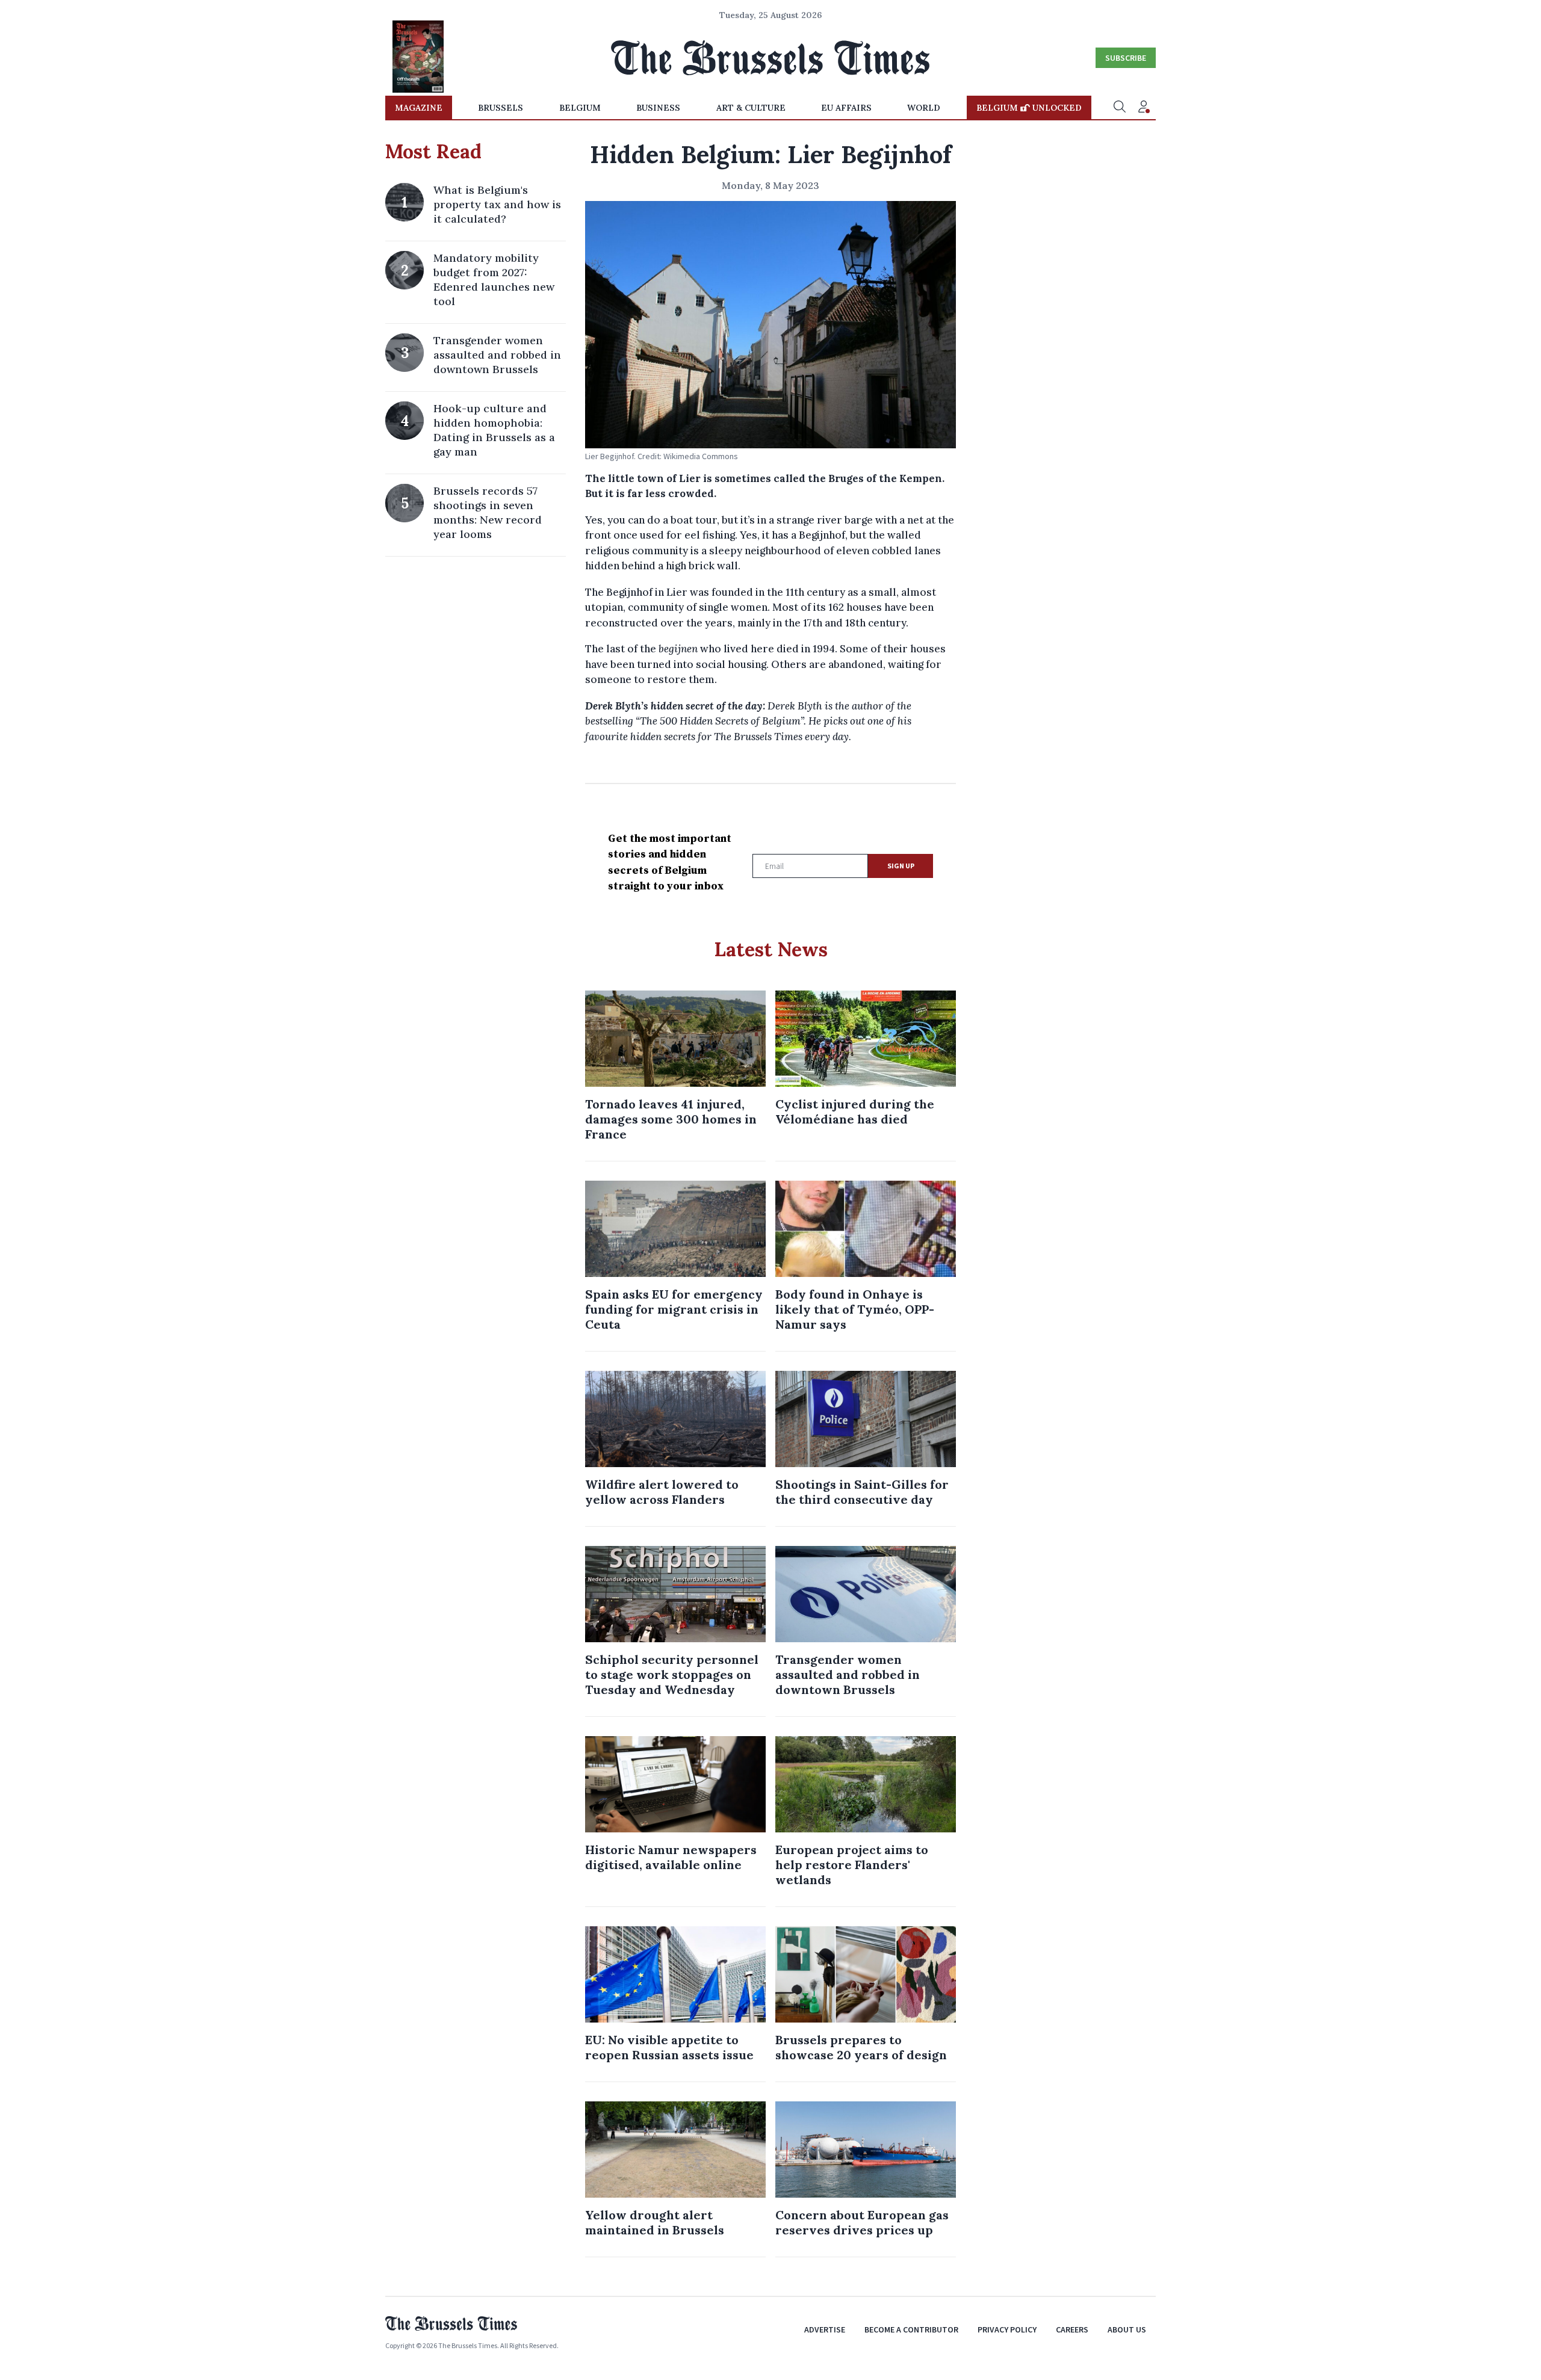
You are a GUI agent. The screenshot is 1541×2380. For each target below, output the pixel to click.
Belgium (580, 108)
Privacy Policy (1007, 2329)
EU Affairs (846, 108)
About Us (1127, 2329)
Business (658, 108)
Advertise (825, 2329)
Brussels (501, 108)
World (924, 108)
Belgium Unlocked (1029, 108)
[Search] (1120, 108)
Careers (1072, 2329)
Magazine (419, 108)
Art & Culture (751, 108)
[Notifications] (1144, 108)
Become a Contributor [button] (911, 2329)
